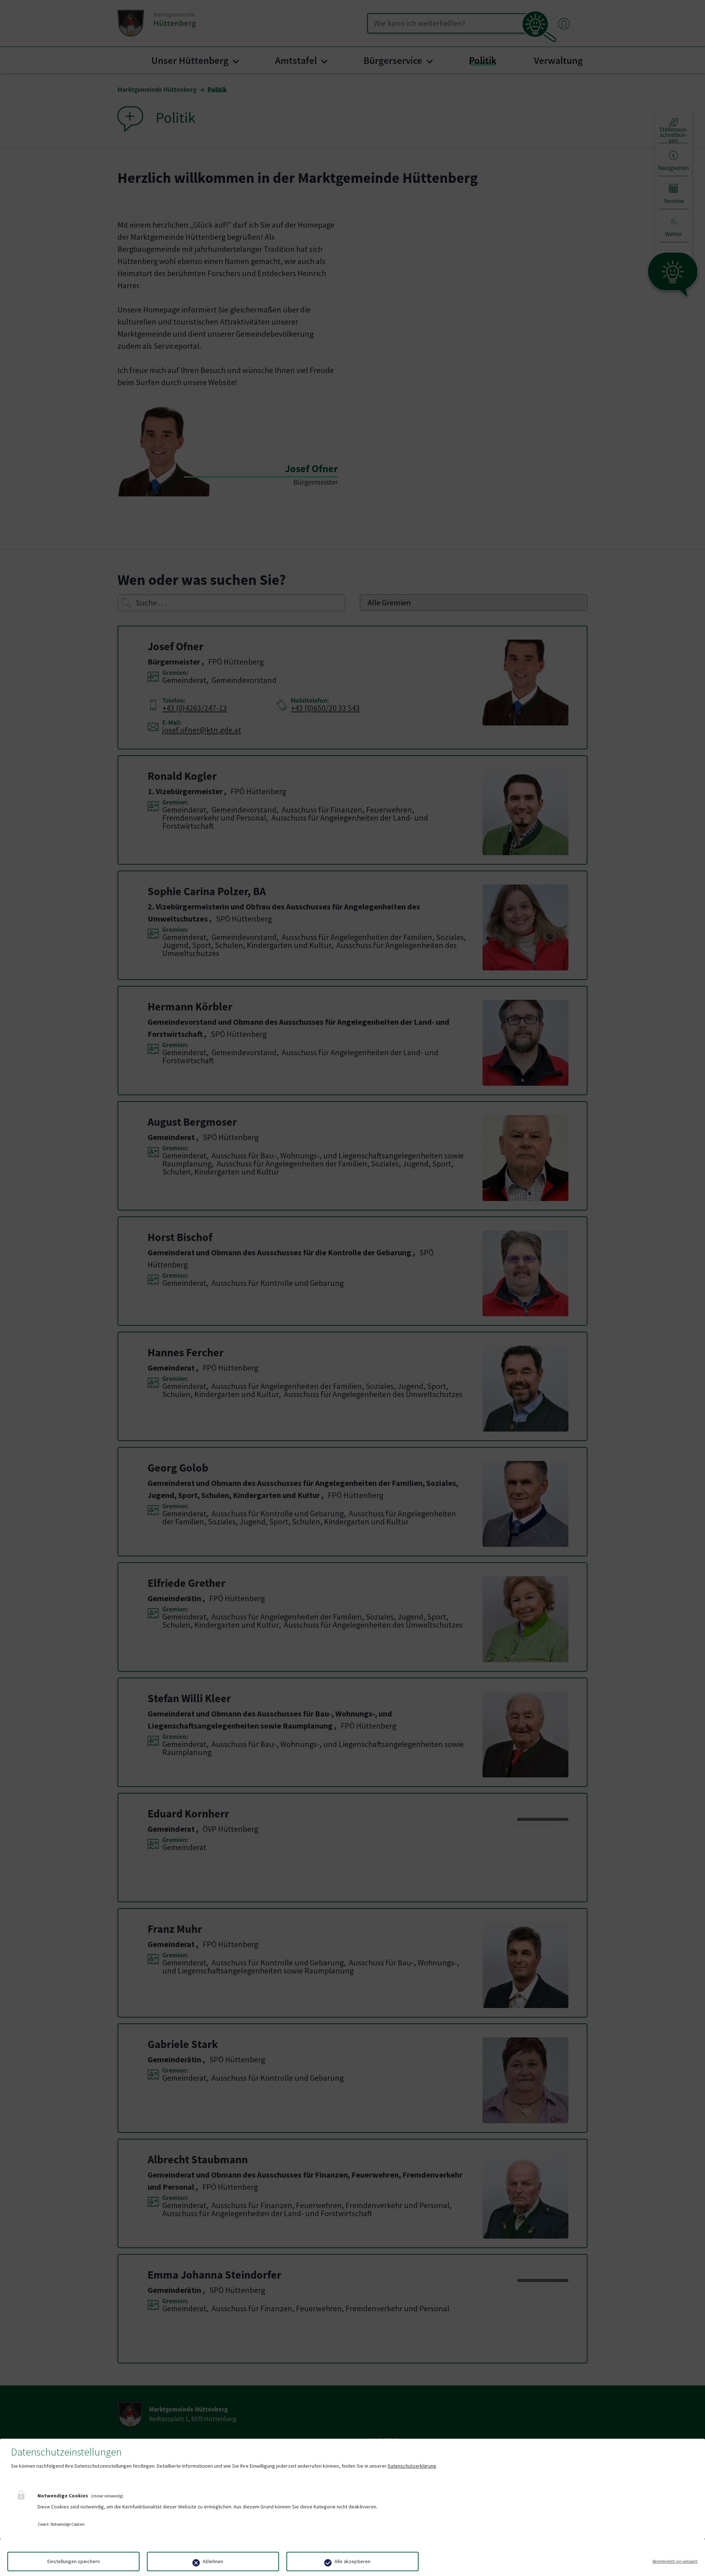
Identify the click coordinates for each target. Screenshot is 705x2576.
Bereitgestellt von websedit (675, 2561)
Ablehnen (213, 2561)
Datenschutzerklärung (412, 2466)
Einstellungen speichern (74, 2561)
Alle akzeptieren (352, 2561)
